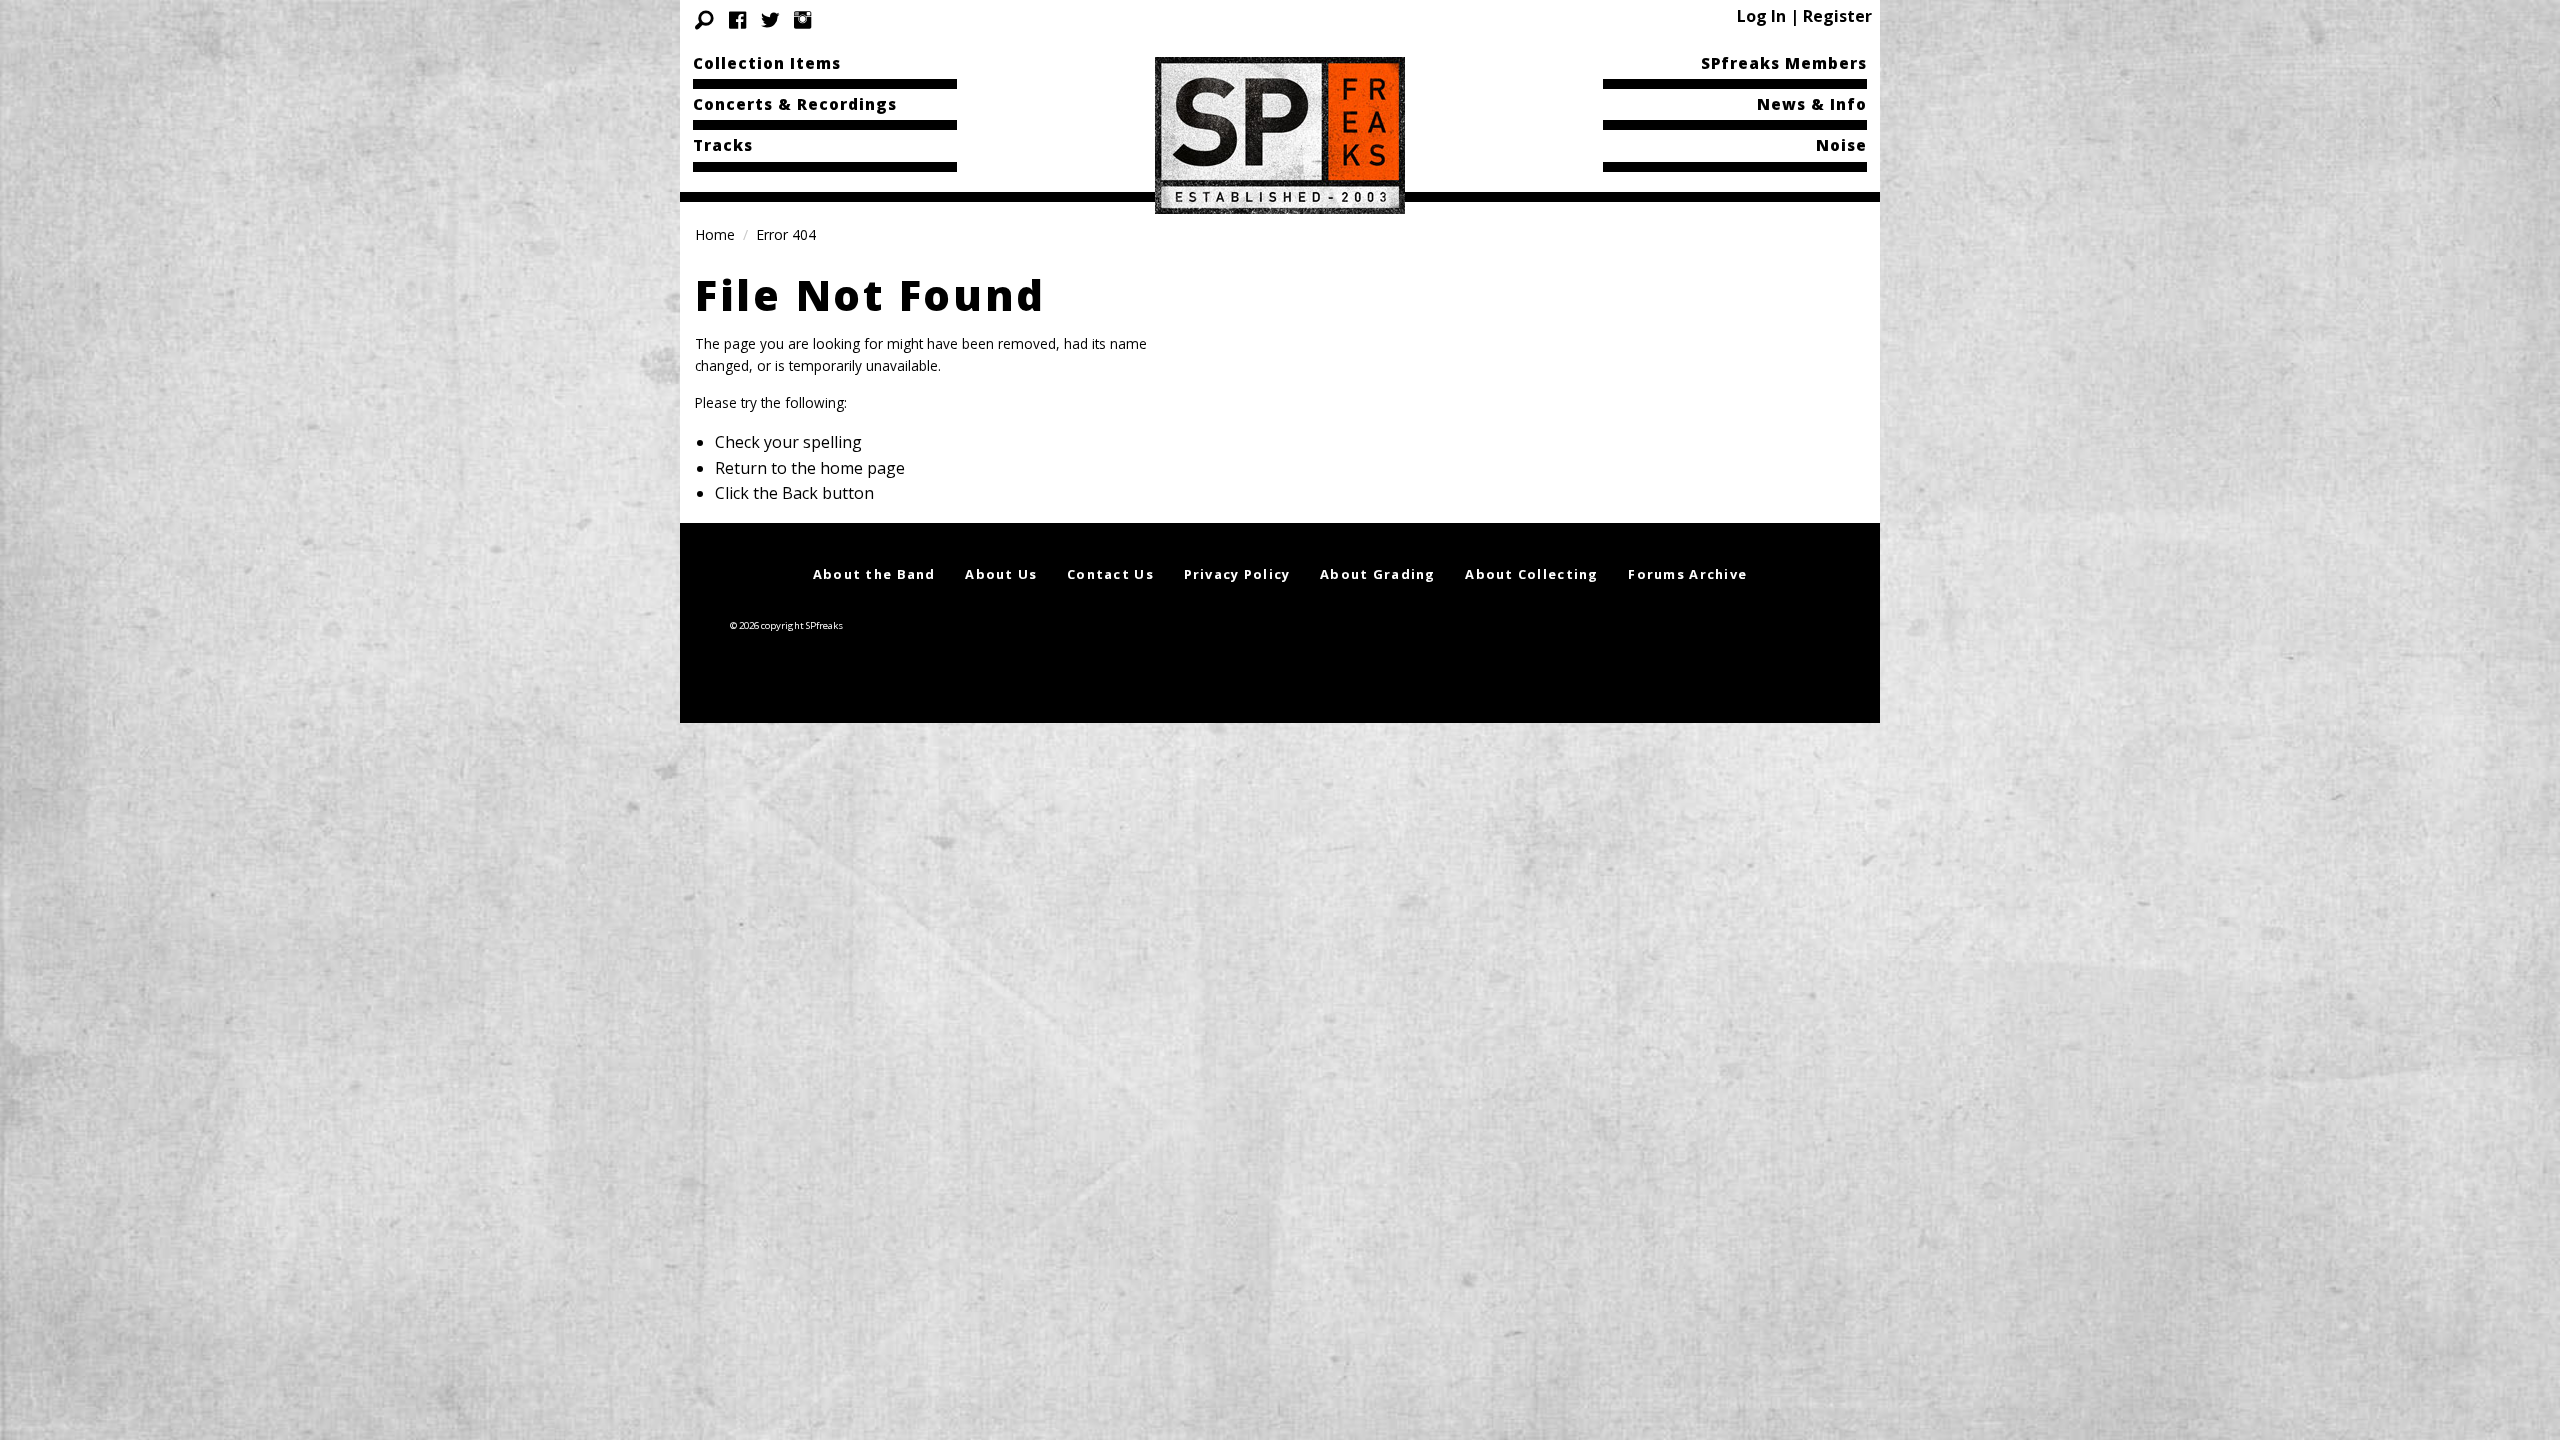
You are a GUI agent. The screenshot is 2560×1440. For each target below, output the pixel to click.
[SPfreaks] (1280, 134)
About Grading (1378, 574)
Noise (1841, 145)
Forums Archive (1687, 574)
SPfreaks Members (1784, 63)
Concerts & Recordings (795, 104)
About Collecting (1531, 574)
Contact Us (1110, 574)
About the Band (874, 574)
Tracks (723, 145)
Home (715, 234)
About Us (1001, 574)
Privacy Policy (1237, 574)
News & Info (1812, 104)
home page (862, 468)
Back (800, 493)
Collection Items (767, 63)
